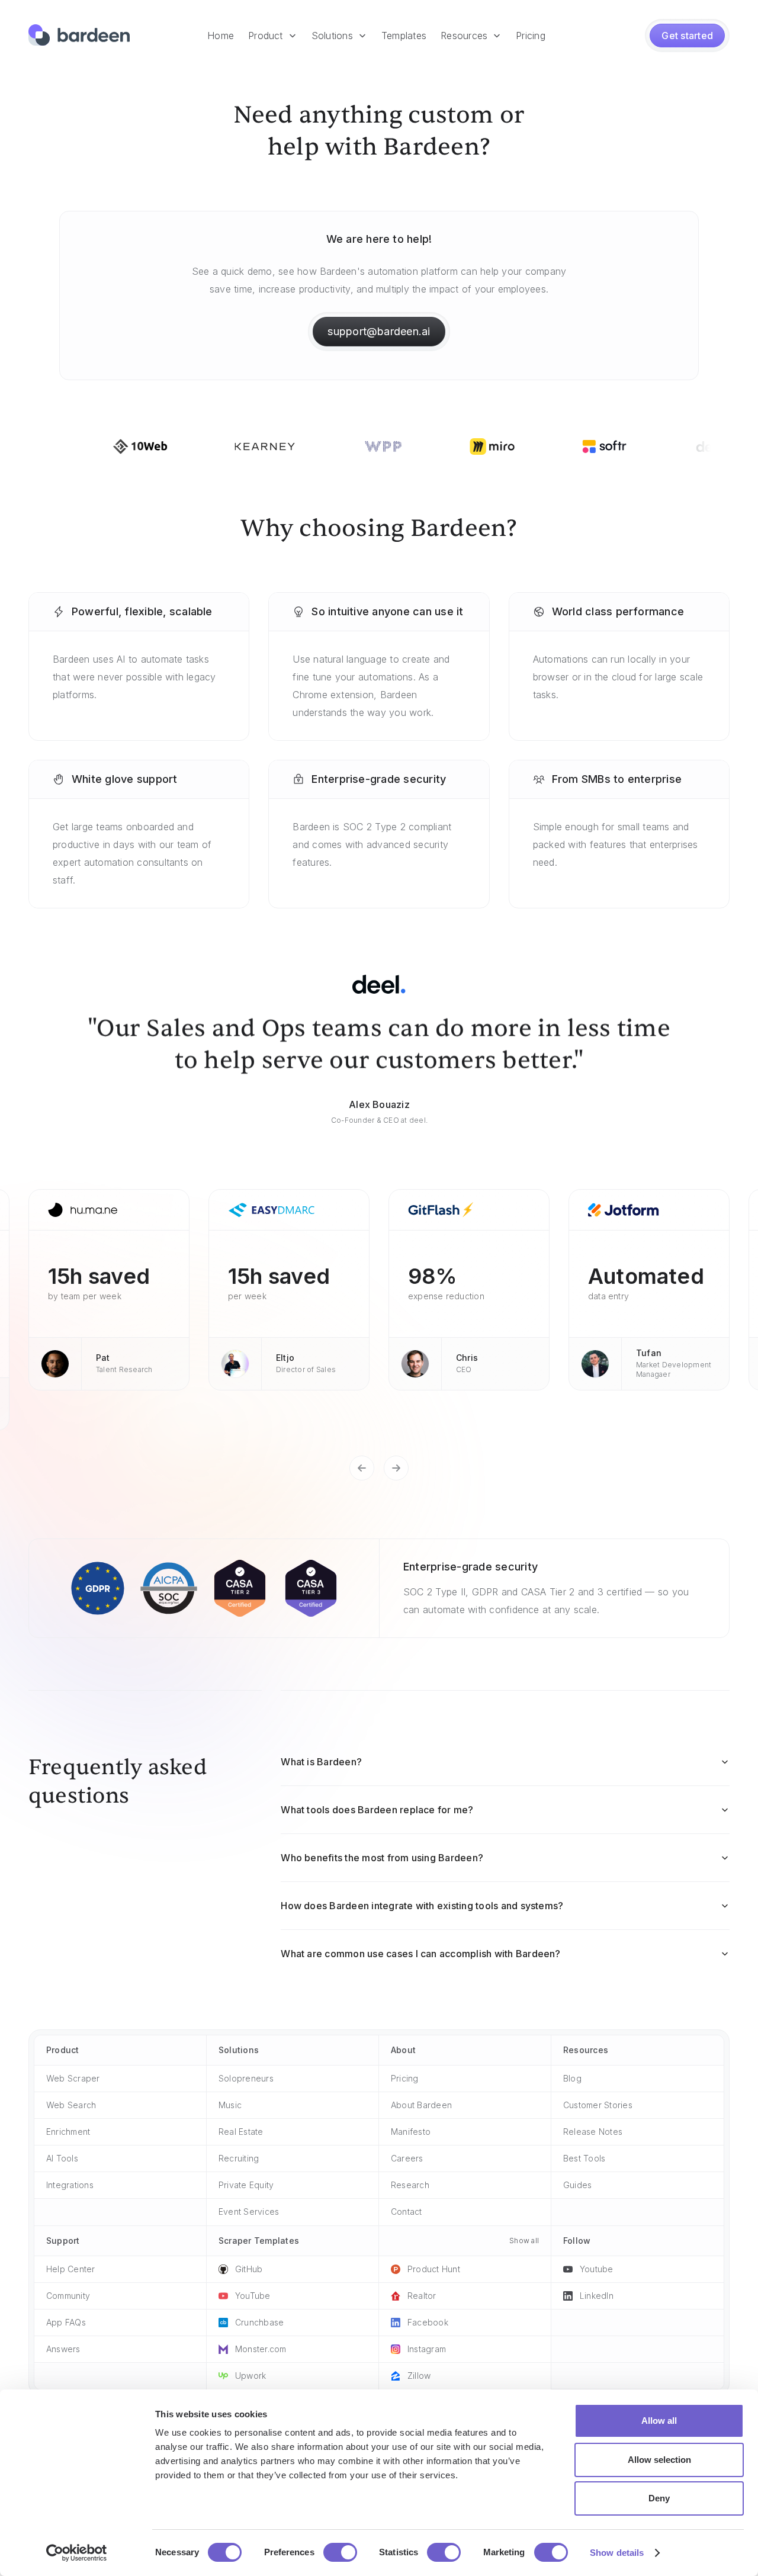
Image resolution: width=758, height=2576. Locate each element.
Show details (617, 2553)
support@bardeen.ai (379, 331)
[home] (79, 36)
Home (221, 36)
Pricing (531, 36)
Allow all (659, 2421)
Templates (404, 36)
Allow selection (659, 2460)
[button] (273, 36)
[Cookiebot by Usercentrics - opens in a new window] (77, 2553)
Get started (687, 36)
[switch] (340, 2552)
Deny (659, 2498)
